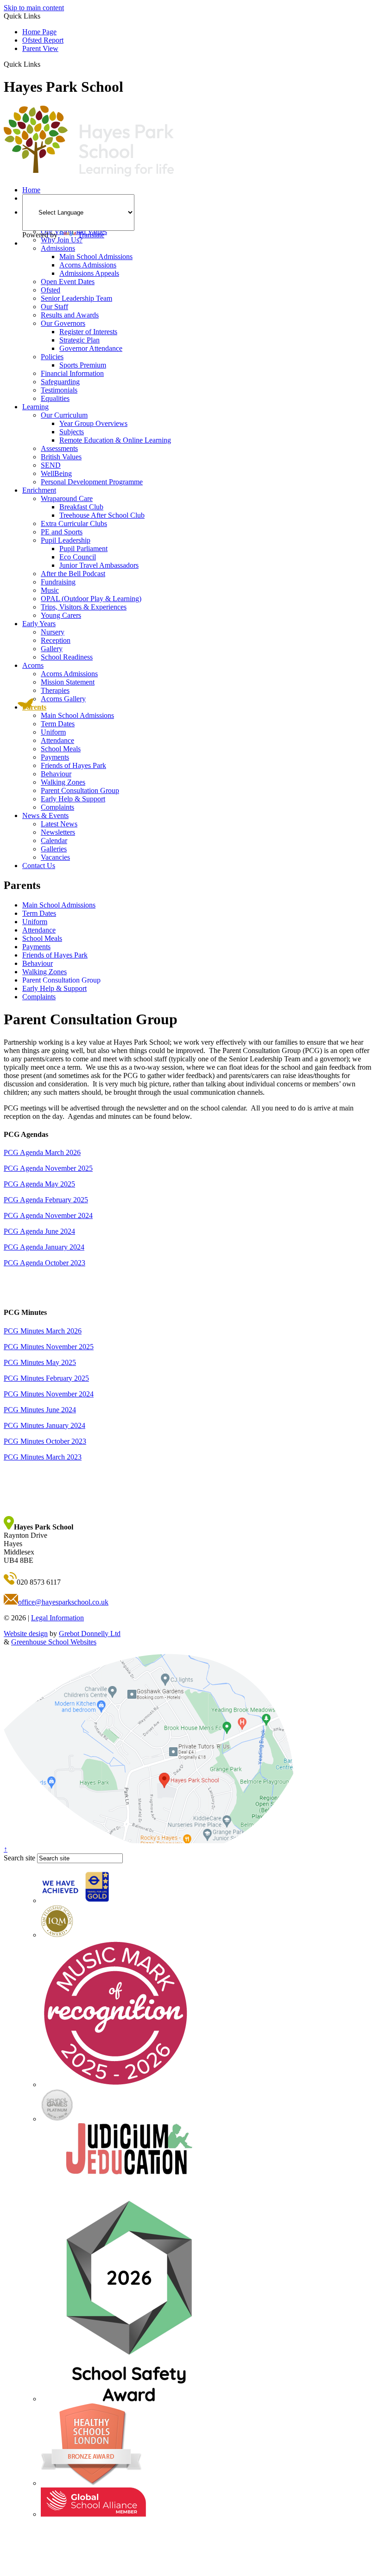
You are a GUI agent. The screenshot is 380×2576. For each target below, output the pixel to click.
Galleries (54, 849)
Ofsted (51, 290)
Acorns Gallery (63, 699)
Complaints (57, 807)
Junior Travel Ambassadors (99, 565)
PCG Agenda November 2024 (48, 1215)
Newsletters (58, 832)
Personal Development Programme (92, 482)
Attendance (57, 740)
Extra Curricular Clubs (74, 523)
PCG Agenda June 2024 (39, 1231)
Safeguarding (60, 382)
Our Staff (54, 307)
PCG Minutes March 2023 (43, 1457)
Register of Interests (88, 332)
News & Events (45, 815)
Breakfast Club (81, 507)
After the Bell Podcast (73, 574)
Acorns (33, 665)
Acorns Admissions (88, 265)
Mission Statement (68, 682)
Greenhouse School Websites (54, 1642)
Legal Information (57, 1618)
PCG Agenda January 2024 (44, 1247)
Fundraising (58, 582)
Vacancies (55, 857)
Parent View (40, 48)
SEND (51, 465)
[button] (44, 64)
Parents (34, 707)
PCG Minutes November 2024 (49, 1394)
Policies (52, 357)
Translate (91, 235)
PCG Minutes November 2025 (49, 1347)
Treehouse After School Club (102, 515)
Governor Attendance (91, 348)
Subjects (72, 432)
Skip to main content (34, 8)
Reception (56, 640)
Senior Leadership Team (76, 298)
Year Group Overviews (93, 423)
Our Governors (63, 323)
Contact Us (39, 866)
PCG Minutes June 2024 (40, 1410)
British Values (61, 457)
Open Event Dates (68, 282)
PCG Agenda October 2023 (44, 1263)
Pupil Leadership (66, 540)
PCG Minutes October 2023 (45, 1441)
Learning (35, 407)
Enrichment (39, 490)
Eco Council (78, 557)
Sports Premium (83, 365)
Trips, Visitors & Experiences (84, 607)
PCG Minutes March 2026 (43, 1331)
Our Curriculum (64, 415)
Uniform (53, 732)
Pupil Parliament (83, 549)
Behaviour (56, 774)
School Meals (61, 749)
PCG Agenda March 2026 (42, 1152)
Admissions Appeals (89, 273)
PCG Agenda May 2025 (39, 1184)
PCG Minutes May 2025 (40, 1362)
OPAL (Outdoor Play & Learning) (91, 599)
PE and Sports (62, 532)
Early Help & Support (73, 799)
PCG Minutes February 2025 (46, 1378)
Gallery (52, 649)
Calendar (54, 841)
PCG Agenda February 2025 (46, 1200)
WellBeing (56, 473)
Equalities (55, 398)
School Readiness (67, 657)
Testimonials (59, 390)
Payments (55, 757)
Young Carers (61, 615)
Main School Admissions (96, 257)
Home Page (39, 32)
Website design (26, 1634)
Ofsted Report (43, 40)
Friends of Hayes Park (73, 765)
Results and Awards (70, 315)
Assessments (59, 448)
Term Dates (58, 724)
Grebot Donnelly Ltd (90, 1634)
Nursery (53, 632)
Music (50, 590)
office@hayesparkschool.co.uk (63, 1602)
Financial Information (72, 373)
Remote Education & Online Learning (115, 440)
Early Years (39, 624)
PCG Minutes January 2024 (44, 1425)
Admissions (58, 248)
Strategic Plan (79, 340)
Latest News (59, 824)
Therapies (55, 690)
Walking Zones (63, 782)
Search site (19, 1858)
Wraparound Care (67, 498)
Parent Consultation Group (80, 790)
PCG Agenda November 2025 (48, 1168)
